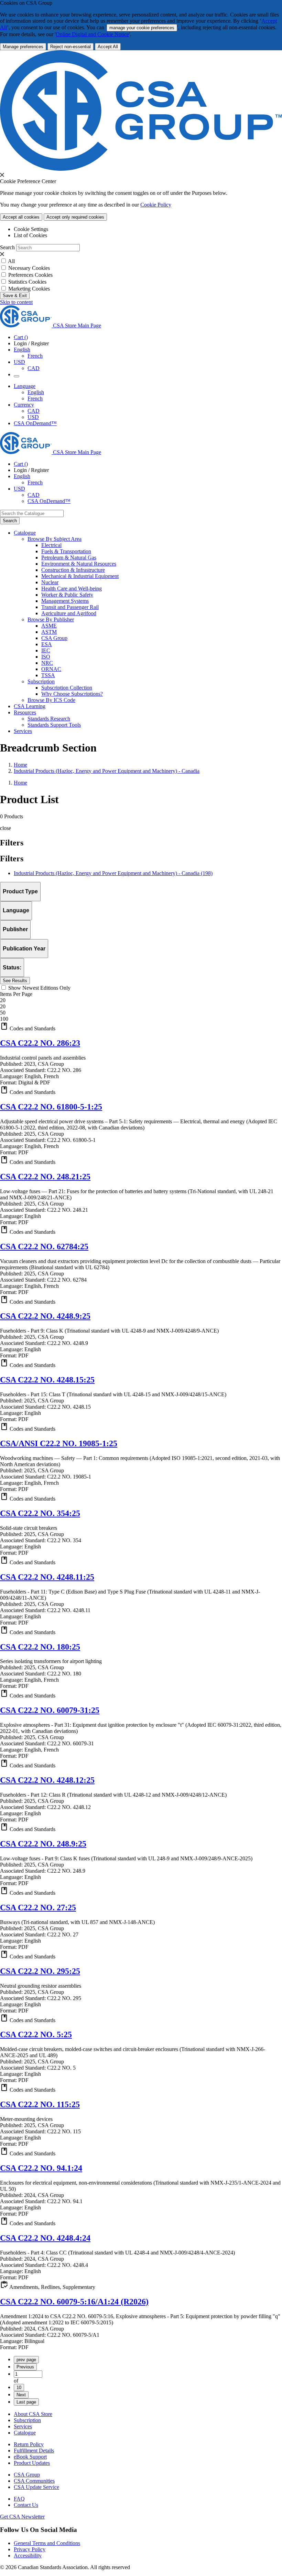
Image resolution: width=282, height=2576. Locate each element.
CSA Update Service (36, 2487)
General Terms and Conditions (47, 2543)
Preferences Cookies (30, 275)
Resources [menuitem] (25, 712)
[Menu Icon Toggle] (17, 376)
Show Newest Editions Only (39, 988)
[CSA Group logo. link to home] (141, 169)
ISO (46, 657)
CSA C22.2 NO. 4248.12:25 (47, 1780)
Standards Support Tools (54, 725)
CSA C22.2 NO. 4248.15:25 (47, 1380)
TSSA (48, 675)
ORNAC (51, 669)
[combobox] (32, 513)
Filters (12, 859)
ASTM (49, 632)
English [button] (22, 350)
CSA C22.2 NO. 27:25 (38, 1907)
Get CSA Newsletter (22, 2517)
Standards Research (49, 719)
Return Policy (29, 2444)
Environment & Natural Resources (79, 564)
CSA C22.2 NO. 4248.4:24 (45, 2238)
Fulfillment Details (34, 2451)
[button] (141, 1027)
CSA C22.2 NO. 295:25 (40, 1971)
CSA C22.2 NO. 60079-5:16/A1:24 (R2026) (74, 2302)
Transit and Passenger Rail (70, 607)
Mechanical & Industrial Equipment (80, 576)
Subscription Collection (67, 688)
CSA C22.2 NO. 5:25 (36, 2034)
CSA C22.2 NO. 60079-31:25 (50, 1710)
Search (7, 247)
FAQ (19, 2499)
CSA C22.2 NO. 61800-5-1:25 (51, 1107)
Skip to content (16, 302)
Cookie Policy (156, 205)
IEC (46, 650)
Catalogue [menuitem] (25, 533)
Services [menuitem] (23, 731)
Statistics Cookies (27, 282)
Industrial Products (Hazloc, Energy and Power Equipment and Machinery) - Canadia (107, 771)
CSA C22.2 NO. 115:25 (40, 2104)
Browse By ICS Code (51, 700)
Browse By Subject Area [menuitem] (55, 539)
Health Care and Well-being (72, 588)
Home (20, 765)
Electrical (51, 545)
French (35, 356)
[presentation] (2, 175)
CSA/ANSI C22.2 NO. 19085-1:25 (59, 1443)
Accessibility (28, 2556)
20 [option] (3, 1006)
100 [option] (4, 1019)
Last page (26, 2402)
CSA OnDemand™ (35, 423)
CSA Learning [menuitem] (30, 706)
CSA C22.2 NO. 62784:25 (44, 1247)
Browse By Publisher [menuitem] (51, 619)
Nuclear (50, 582)
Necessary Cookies (29, 268)
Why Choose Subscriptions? (72, 694)
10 (19, 2388)
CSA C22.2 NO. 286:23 (40, 1043)
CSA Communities (34, 2481)
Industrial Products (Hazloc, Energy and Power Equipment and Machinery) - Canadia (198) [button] (113, 873)
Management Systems (65, 601)
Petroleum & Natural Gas (69, 558)
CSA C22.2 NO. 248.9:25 (43, 1844)
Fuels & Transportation (66, 551)
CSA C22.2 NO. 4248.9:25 (45, 1316)
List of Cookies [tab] (30, 235)
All (11, 261)
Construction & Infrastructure (73, 570)
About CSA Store (33, 2414)
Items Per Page (16, 994)
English (36, 392)
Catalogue (25, 2433)
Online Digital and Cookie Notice (92, 34)
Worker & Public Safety (67, 595)
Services (23, 2426)
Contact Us (26, 2505)
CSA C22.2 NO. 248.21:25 (45, 1177)
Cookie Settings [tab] (31, 229)
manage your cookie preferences (142, 28)
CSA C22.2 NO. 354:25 (40, 1513)
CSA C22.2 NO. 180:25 (40, 1647)
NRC (47, 663)
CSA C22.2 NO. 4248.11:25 (47, 1577)
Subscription (27, 2420)
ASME (49, 626)
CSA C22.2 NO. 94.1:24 (41, 2168)
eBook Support (30, 2457)
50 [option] (3, 1013)
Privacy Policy (30, 2549)
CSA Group (54, 638)
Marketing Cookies (29, 289)
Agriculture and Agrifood (69, 613)
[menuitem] (162, 545)
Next (21, 2395)
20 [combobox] (3, 1000)
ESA (47, 644)
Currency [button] (24, 405)
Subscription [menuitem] (41, 681)
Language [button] (25, 386)
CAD (34, 368)
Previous (25, 2367)
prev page (26, 2360)
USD (19, 362)
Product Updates (32, 2463)
